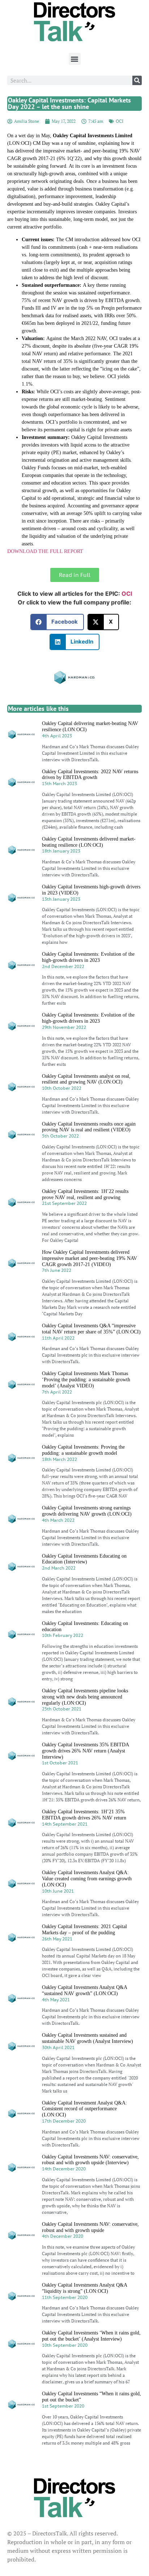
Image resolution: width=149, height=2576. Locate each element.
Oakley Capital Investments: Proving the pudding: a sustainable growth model (83, 1450)
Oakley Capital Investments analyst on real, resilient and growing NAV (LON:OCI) (86, 1079)
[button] (75, 59)
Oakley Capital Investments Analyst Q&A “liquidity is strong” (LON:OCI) (84, 2288)
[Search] (137, 80)
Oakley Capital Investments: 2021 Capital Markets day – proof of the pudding (84, 1930)
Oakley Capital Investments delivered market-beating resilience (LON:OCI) (89, 842)
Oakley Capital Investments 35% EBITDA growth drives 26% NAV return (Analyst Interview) (85, 1751)
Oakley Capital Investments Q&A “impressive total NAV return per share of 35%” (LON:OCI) (91, 1329)
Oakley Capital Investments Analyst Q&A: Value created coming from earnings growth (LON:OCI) (87, 1879)
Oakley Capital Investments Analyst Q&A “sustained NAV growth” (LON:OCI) (84, 1990)
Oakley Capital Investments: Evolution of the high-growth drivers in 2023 (88, 957)
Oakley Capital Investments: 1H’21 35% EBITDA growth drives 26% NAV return (84, 1815)
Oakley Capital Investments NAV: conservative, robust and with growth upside (90, 2227)
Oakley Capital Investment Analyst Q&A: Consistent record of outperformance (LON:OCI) (84, 2109)
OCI (120, 121)
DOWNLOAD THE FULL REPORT (45, 551)
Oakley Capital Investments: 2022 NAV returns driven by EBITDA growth (90, 775)
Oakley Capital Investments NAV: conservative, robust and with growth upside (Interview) (90, 2160)
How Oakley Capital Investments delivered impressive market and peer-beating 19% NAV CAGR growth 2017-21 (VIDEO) (90, 1258)
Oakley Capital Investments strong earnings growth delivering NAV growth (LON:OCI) (87, 1511)
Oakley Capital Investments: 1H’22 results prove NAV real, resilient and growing (85, 1194)
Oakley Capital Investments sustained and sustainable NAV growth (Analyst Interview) (88, 2038)
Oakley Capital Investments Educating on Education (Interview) (84, 1559)
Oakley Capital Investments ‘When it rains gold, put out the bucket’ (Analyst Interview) (91, 2336)
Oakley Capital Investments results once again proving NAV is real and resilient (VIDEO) (89, 1127)
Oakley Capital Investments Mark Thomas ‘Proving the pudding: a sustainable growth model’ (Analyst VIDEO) (86, 1380)
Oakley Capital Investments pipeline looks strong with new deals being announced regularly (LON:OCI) (85, 1697)
